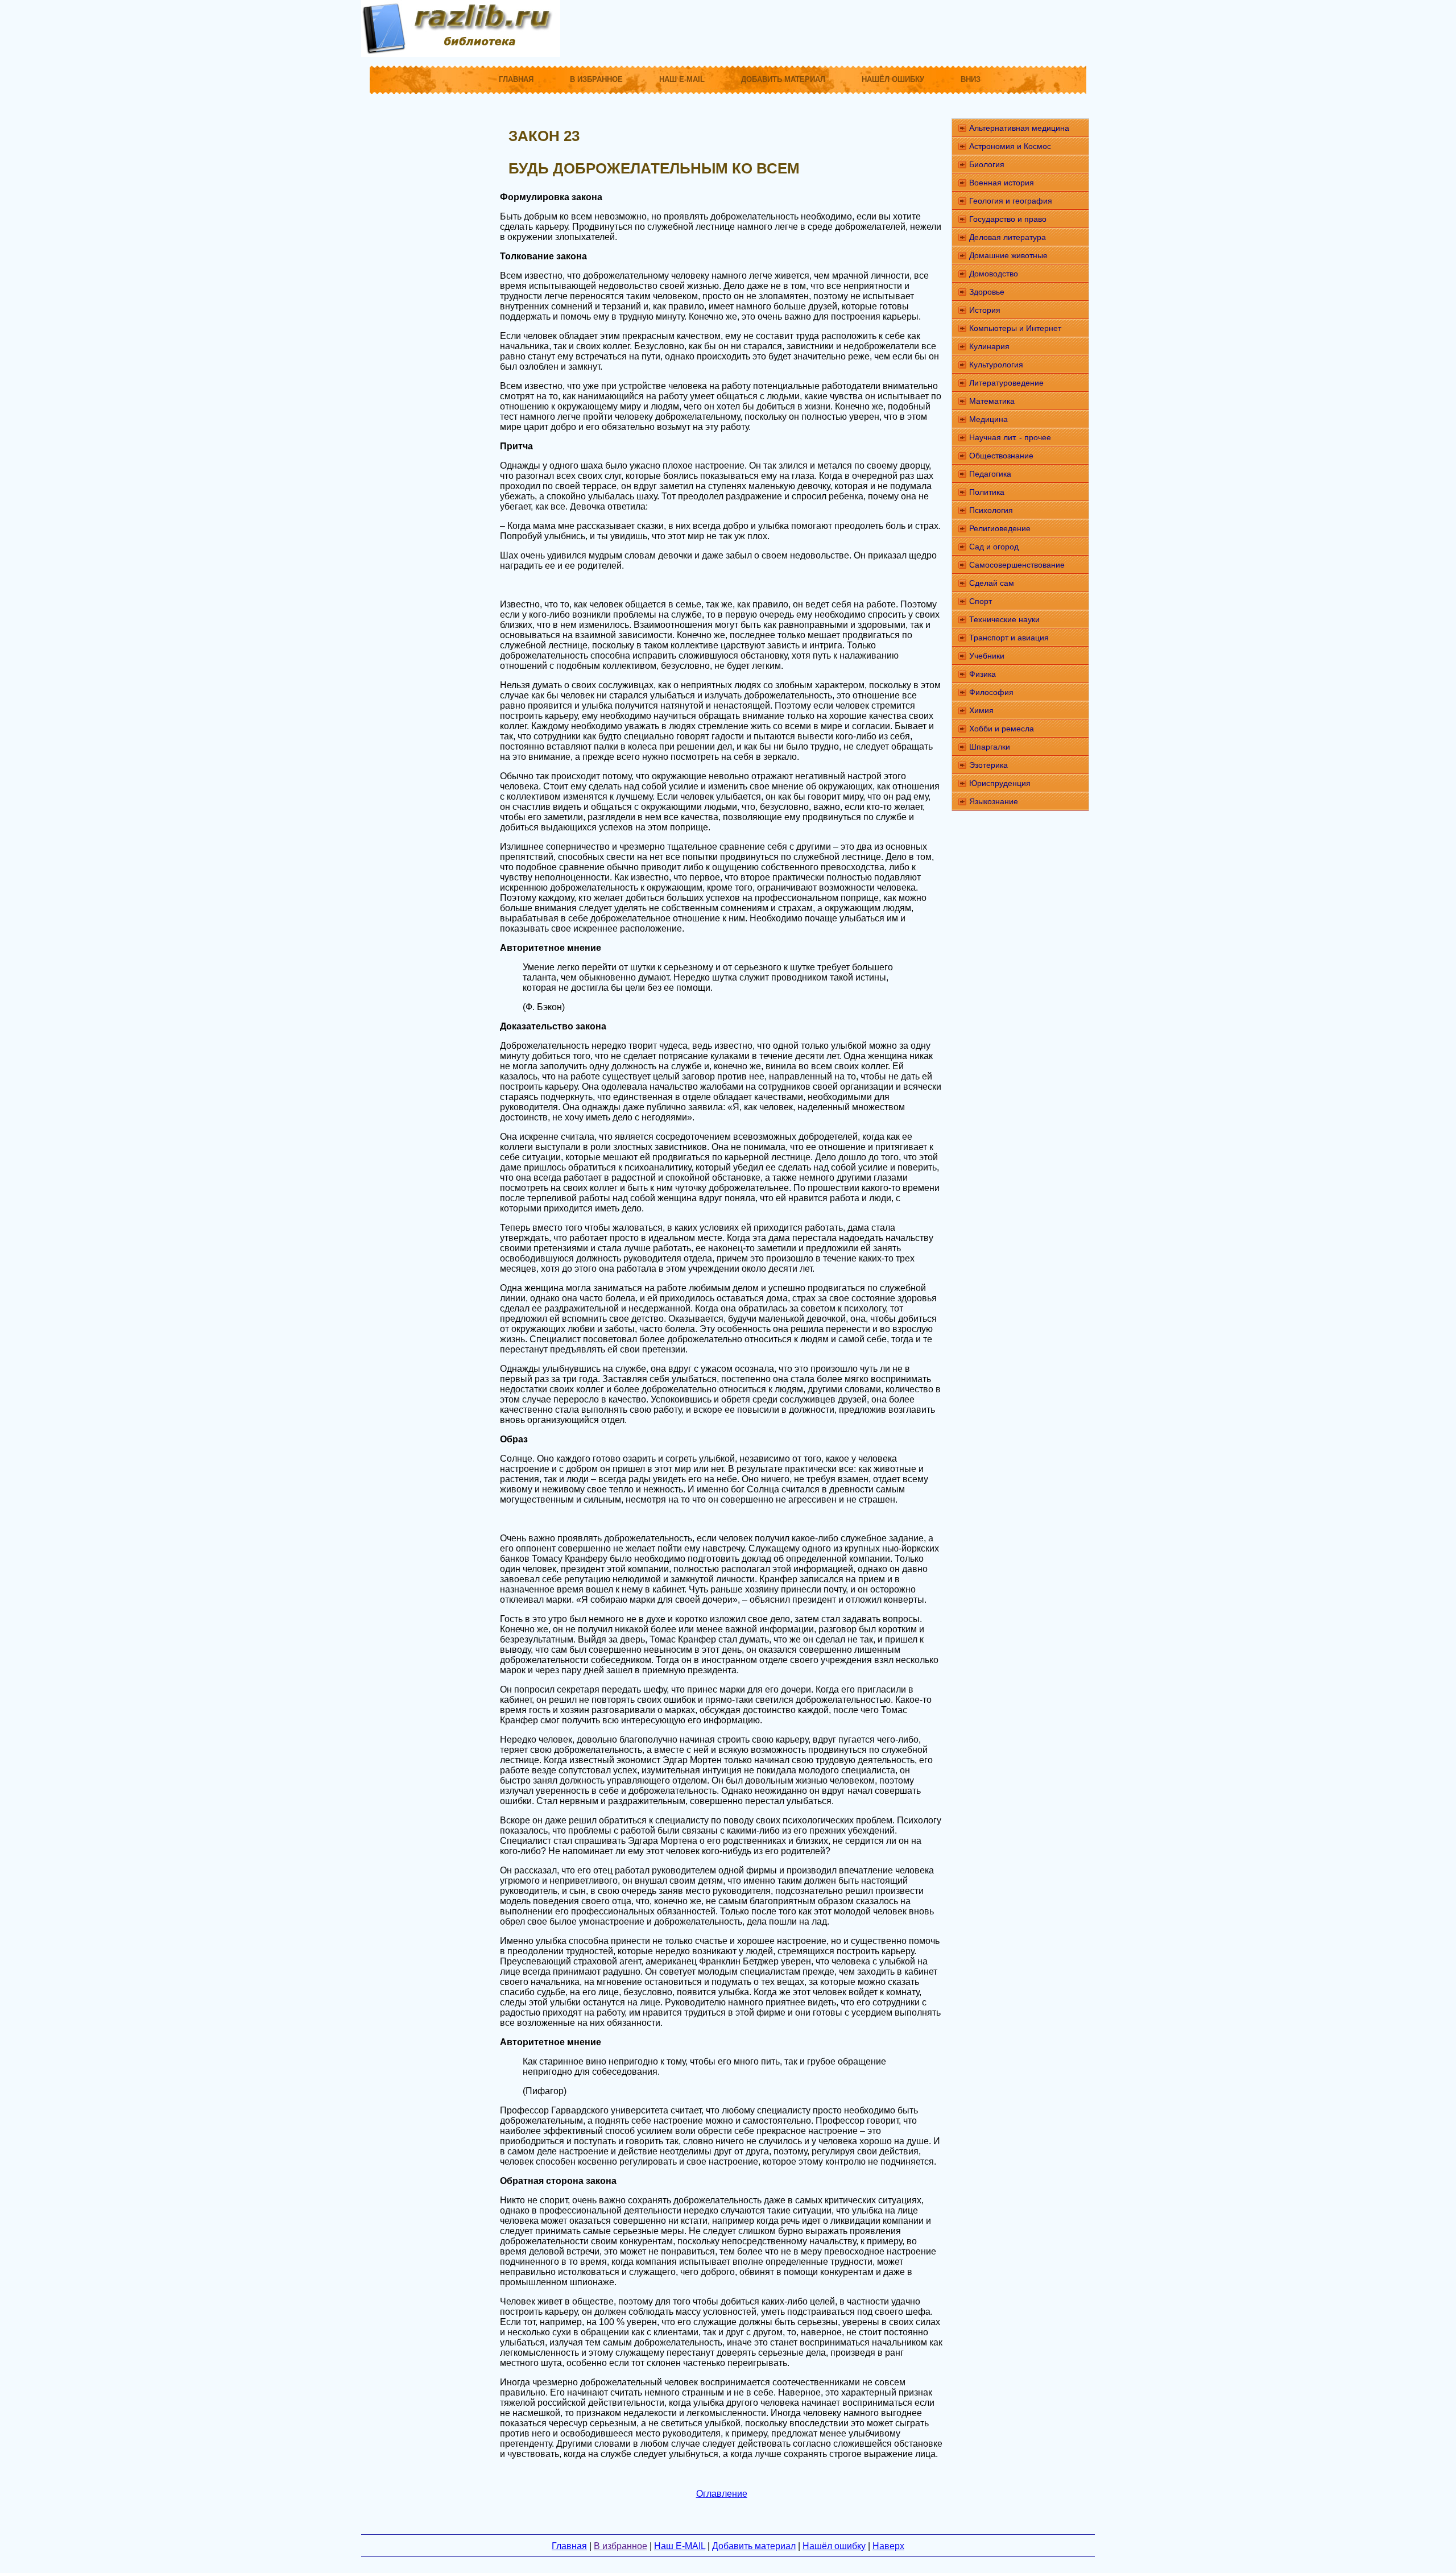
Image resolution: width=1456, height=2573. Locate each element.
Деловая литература (1008, 237)
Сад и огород (994, 547)
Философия (991, 692)
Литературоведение (1006, 383)
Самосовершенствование (1017, 565)
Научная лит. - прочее (1010, 437)
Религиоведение (1000, 528)
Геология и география (1011, 201)
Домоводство (994, 274)
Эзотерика (988, 765)
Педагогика (990, 474)
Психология (991, 510)
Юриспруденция (1000, 783)
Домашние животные (1008, 255)
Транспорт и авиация (1009, 638)
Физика (983, 674)
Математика (992, 401)
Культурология (996, 365)
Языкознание (994, 801)
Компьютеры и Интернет (1015, 328)
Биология (987, 164)
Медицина (988, 419)
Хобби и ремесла (1002, 729)
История (985, 310)
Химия (981, 710)
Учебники (987, 656)
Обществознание (1001, 456)
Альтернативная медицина (1019, 128)
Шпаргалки (990, 747)
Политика (987, 492)
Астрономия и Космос (1010, 146)
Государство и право (1008, 219)
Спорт (981, 601)
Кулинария (989, 346)
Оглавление (722, 2494)
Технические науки (1004, 619)
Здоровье (987, 292)
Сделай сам (992, 583)
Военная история (1002, 183)
